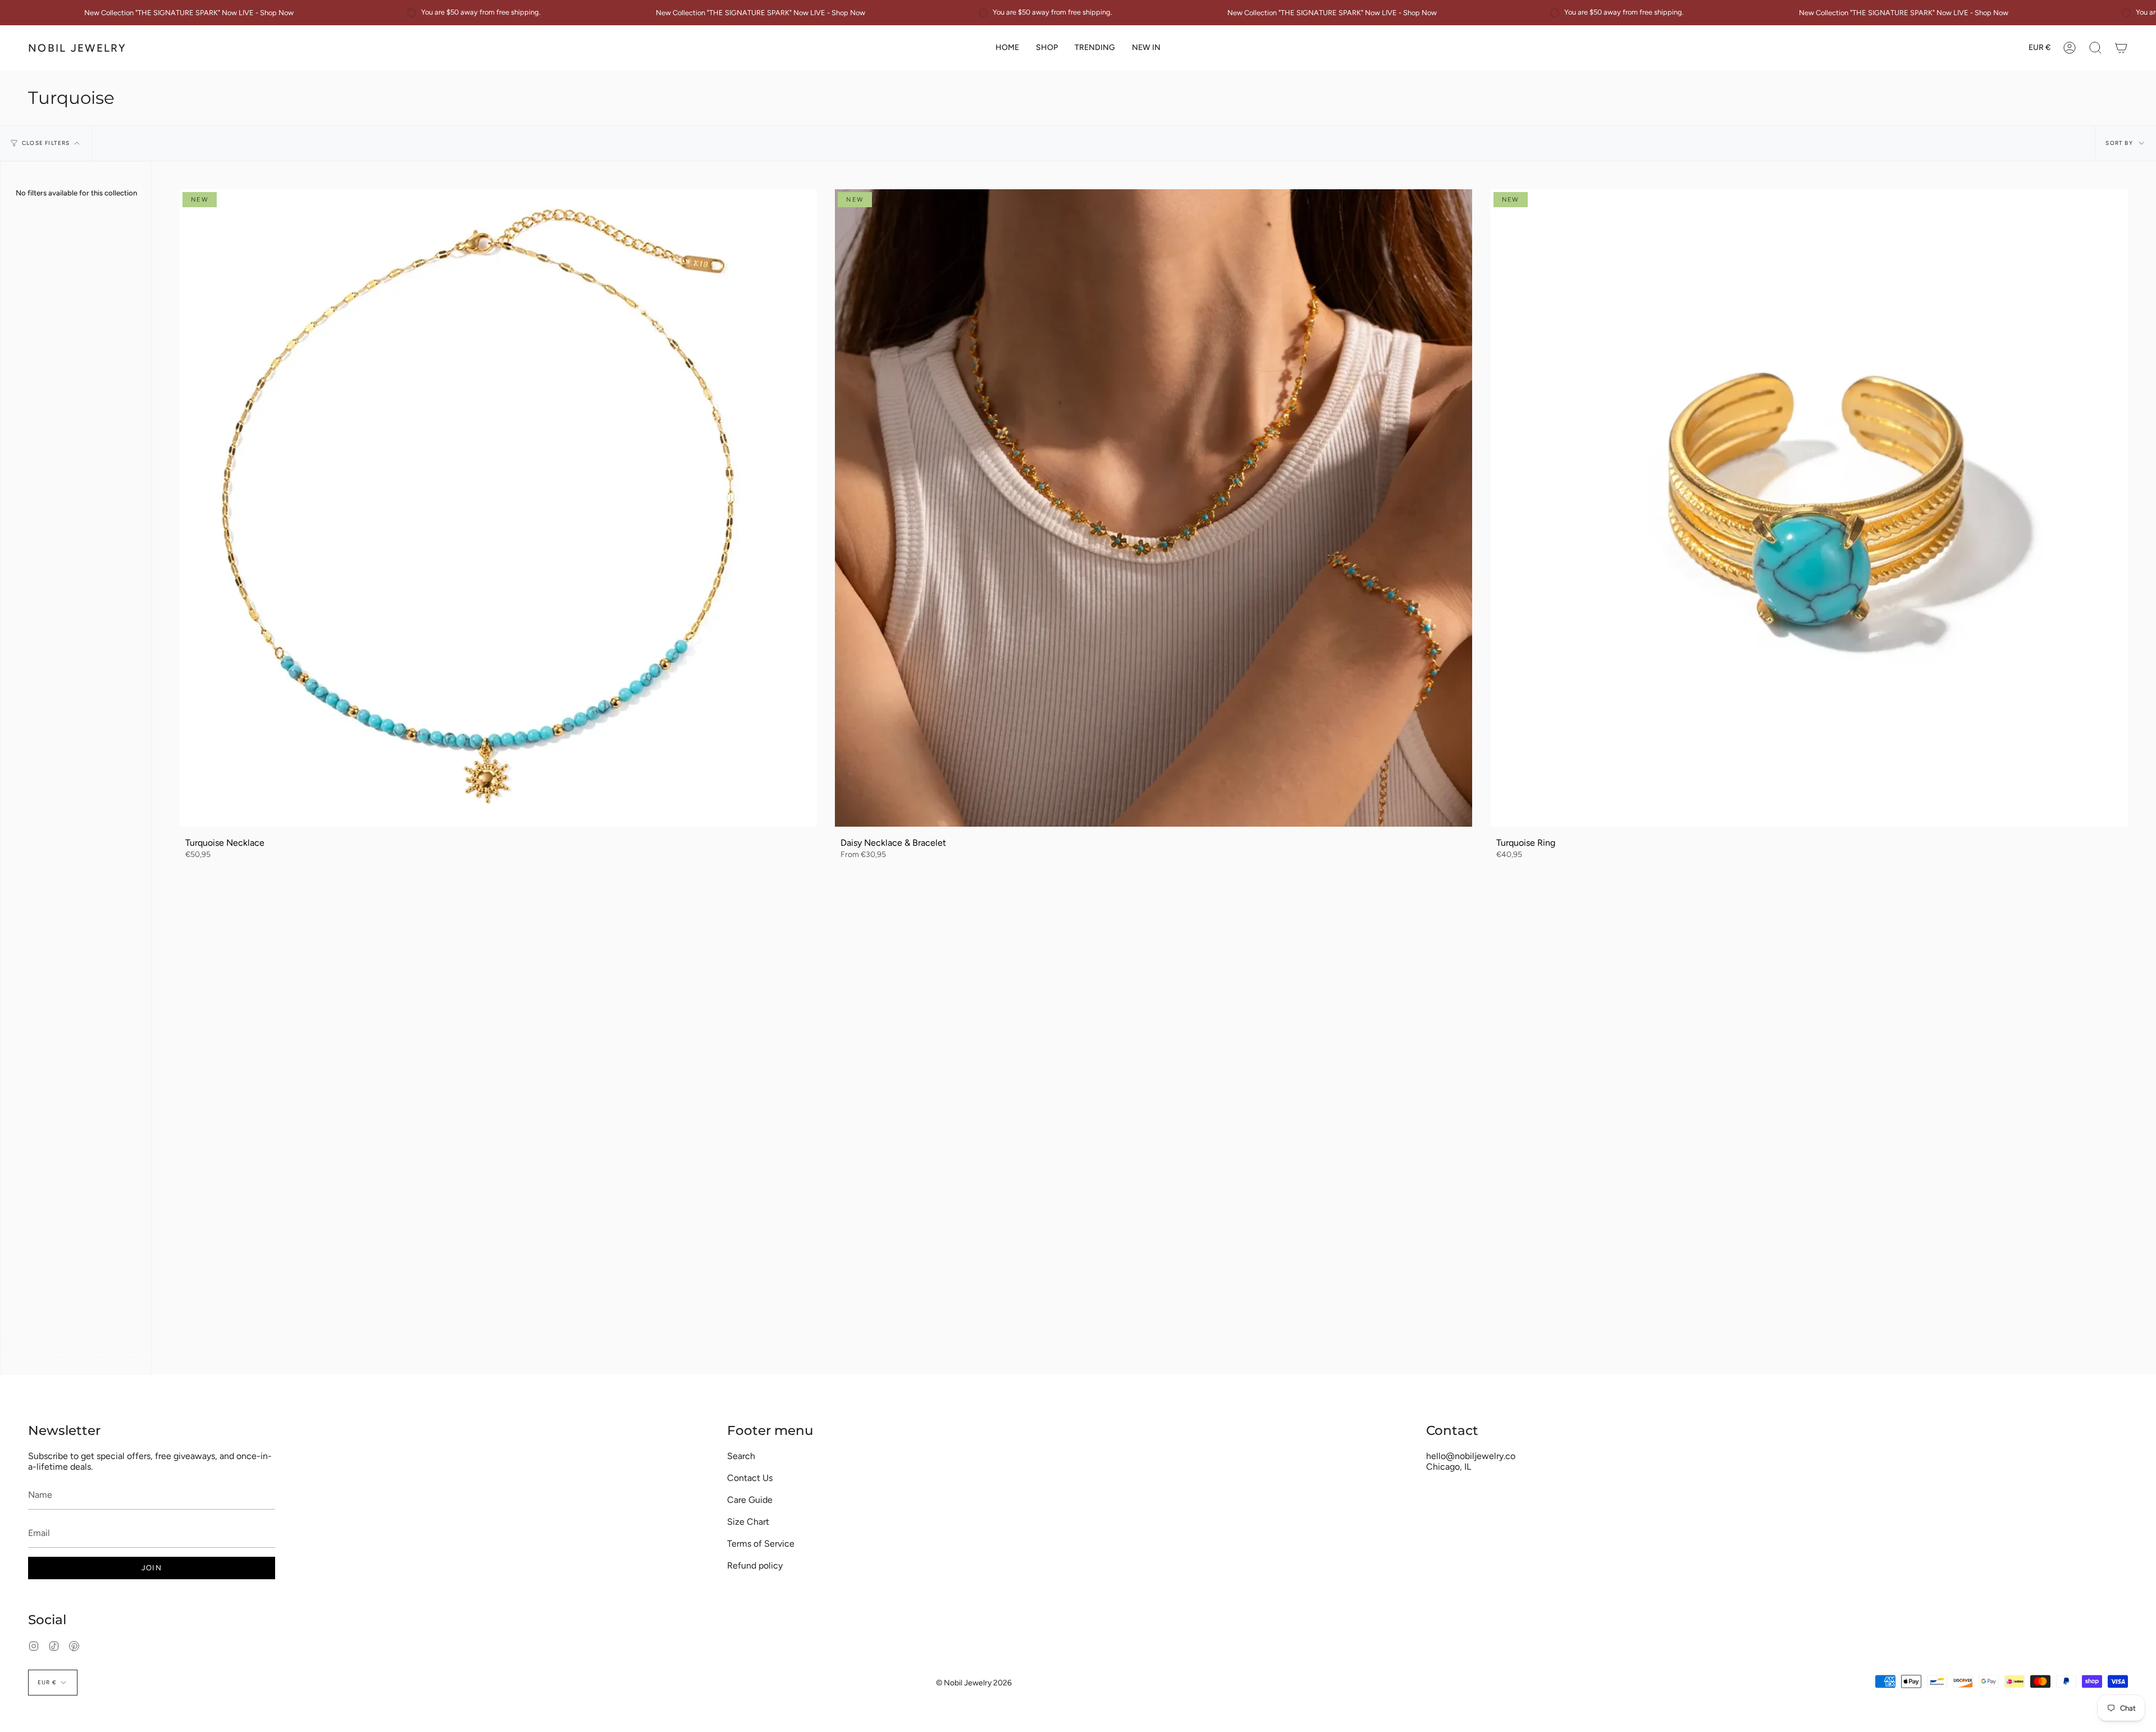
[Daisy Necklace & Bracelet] (1154, 508)
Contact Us (750, 1478)
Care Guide (750, 1500)
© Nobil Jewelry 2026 (974, 1683)
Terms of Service (761, 1544)
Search (741, 1456)
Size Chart (748, 1522)
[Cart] (2121, 48)
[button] (1047, 48)
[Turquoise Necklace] (498, 508)
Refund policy (755, 1565)
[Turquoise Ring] (1809, 508)
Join (152, 1568)
